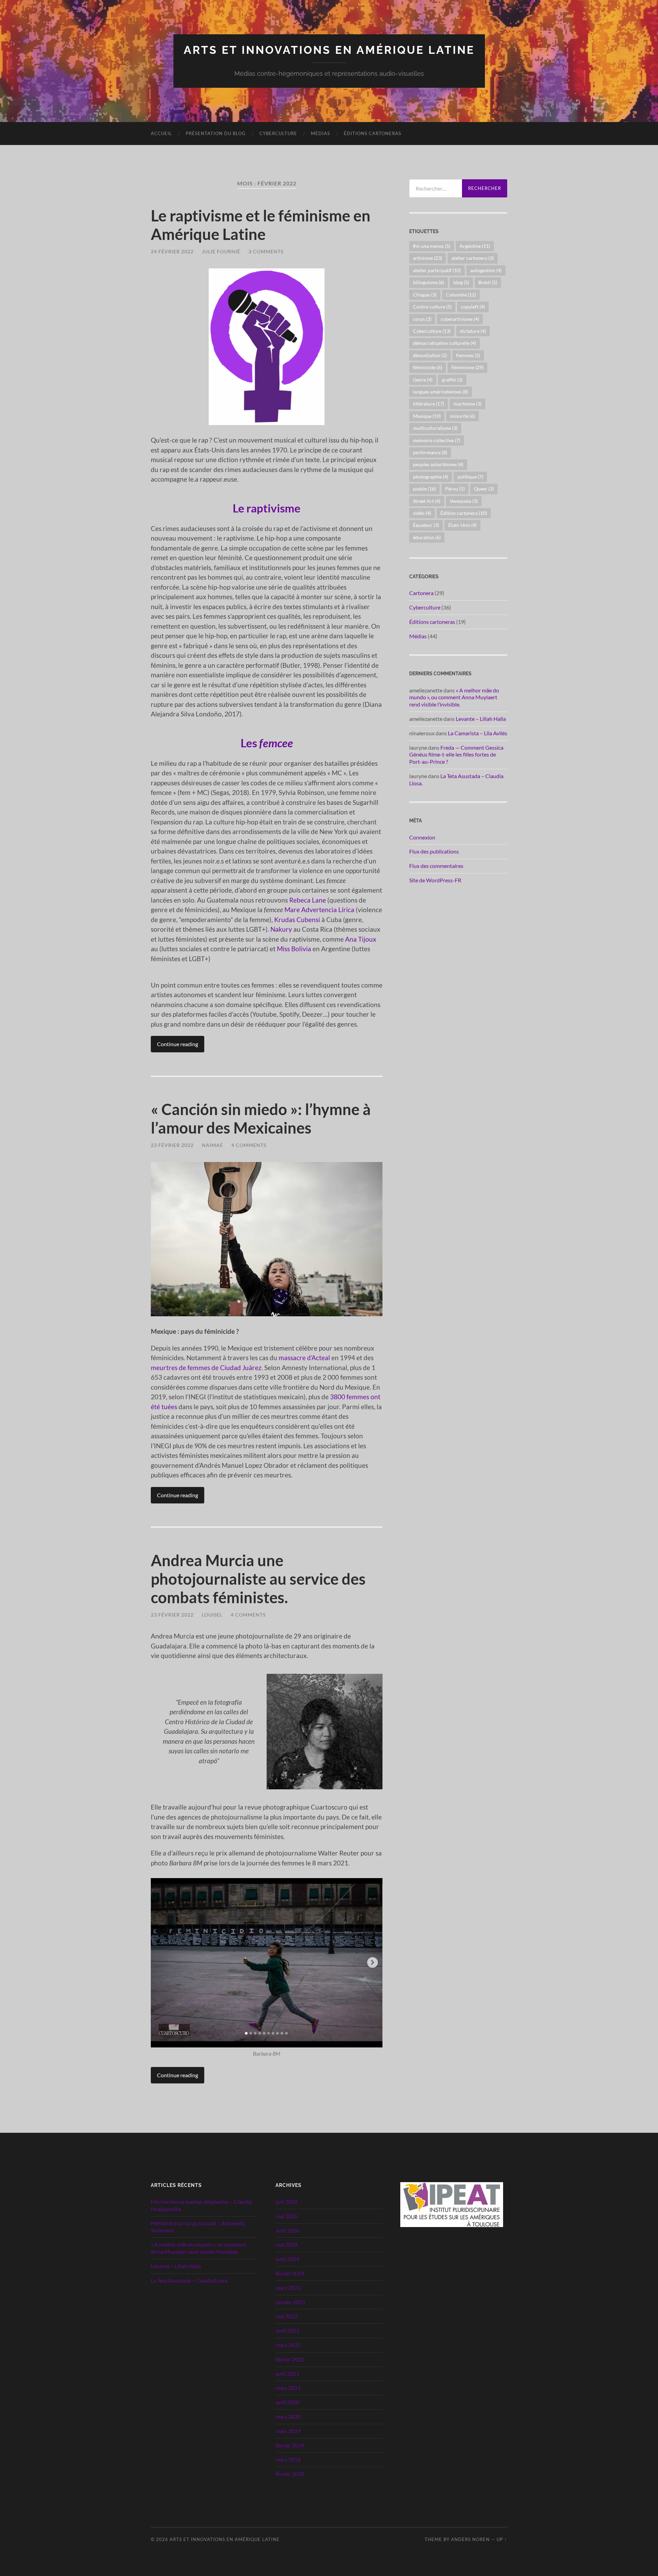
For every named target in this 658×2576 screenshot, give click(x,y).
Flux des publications (434, 851)
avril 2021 (287, 2374)
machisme (467, 404)
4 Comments (249, 1145)
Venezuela (464, 501)
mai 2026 (287, 2216)
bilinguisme (429, 282)
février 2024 (290, 2273)
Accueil (161, 133)
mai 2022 (287, 2316)
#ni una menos (432, 246)
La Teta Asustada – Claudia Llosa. (190, 2280)
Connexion (422, 837)
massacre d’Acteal (304, 1358)
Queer (484, 489)
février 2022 (290, 2359)
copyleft (473, 307)
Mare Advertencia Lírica (319, 910)
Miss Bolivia (294, 949)
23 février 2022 (172, 1145)
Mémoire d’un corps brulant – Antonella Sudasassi (198, 2227)
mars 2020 (288, 2416)
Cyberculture (278, 133)
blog (461, 282)
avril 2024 (287, 2259)
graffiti (452, 380)
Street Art (427, 501)
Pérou (455, 489)
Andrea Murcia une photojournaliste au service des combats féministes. (258, 1579)
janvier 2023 (290, 2302)
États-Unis (462, 525)
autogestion (486, 270)
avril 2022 (287, 2330)
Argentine (475, 246)
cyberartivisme (460, 319)
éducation (427, 537)
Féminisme (467, 367)
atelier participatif (437, 270)
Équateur (426, 525)
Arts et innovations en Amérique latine (329, 50)
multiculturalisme (435, 428)
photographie (431, 477)
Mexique (427, 416)
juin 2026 (287, 2202)
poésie (424, 489)
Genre (423, 380)
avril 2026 (287, 2230)
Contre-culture (432, 307)
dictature (473, 331)
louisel (212, 1615)
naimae (212, 1145)
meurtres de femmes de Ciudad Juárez (206, 1368)
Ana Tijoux (361, 939)
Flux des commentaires (436, 866)
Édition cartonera (464, 513)
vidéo (422, 513)
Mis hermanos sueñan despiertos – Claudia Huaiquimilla (201, 2205)
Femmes (468, 355)
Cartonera (421, 593)
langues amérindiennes (441, 392)
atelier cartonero (473, 258)
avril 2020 (287, 2402)
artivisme (428, 258)
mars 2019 (288, 2431)
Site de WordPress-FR (435, 880)
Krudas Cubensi (297, 920)
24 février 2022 (172, 251)
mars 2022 (288, 2345)
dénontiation (430, 355)
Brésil (488, 282)
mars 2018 (288, 2459)
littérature (429, 404)
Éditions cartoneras (373, 133)
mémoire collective (437, 440)
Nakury (281, 929)
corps (422, 319)
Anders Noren (470, 2539)
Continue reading (178, 1044)
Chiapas (425, 295)
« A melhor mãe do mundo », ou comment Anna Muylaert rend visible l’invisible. (454, 697)
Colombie (461, 295)
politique (470, 477)
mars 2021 (288, 2388)
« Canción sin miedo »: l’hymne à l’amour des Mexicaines (261, 1118)
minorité (462, 416)
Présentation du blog (216, 133)
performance (430, 452)
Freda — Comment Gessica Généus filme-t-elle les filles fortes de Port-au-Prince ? (456, 755)
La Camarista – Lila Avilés (478, 733)
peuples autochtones (438, 464)
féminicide (428, 367)
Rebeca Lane (308, 900)
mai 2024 (287, 2244)
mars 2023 (288, 2288)
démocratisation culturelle (444, 343)
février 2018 (290, 2474)
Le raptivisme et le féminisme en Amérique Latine (261, 225)
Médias (320, 133)
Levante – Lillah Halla (481, 719)
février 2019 (290, 2445)
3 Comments (266, 251)
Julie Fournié (221, 251)
